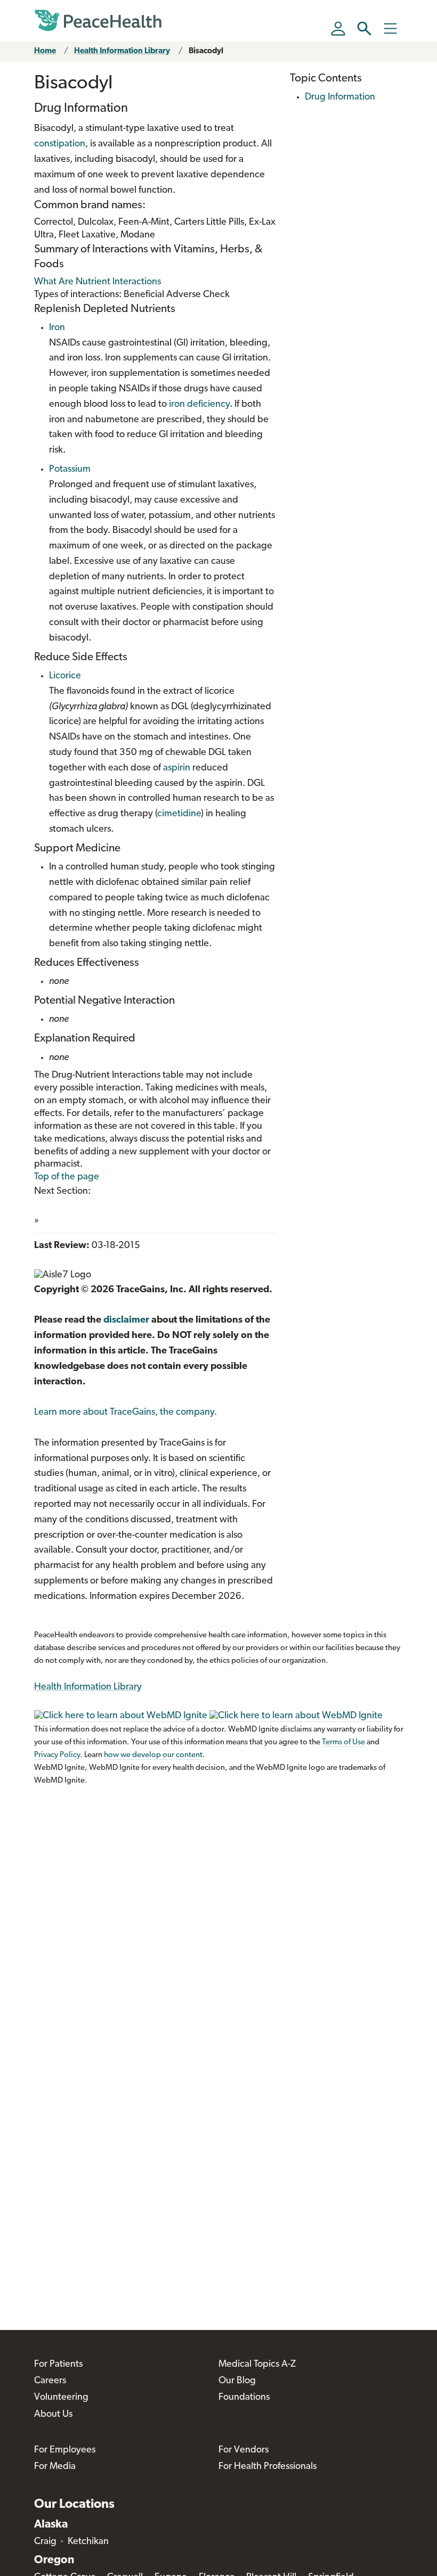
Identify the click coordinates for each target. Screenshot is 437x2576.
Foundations (244, 2398)
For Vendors (244, 2450)
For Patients (58, 2365)
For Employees (65, 2450)
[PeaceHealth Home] (98, 21)
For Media (55, 2467)
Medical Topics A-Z (257, 2365)
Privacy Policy (57, 1755)
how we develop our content (153, 1755)
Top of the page (67, 1177)
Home (45, 51)
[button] (364, 28)
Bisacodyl (206, 51)
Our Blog (237, 2381)
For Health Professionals (268, 2467)
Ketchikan (88, 2542)
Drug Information (340, 97)
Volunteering (61, 2398)
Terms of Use (343, 1742)
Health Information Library (122, 51)
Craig (45, 2542)
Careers (50, 2381)
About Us (53, 2415)
